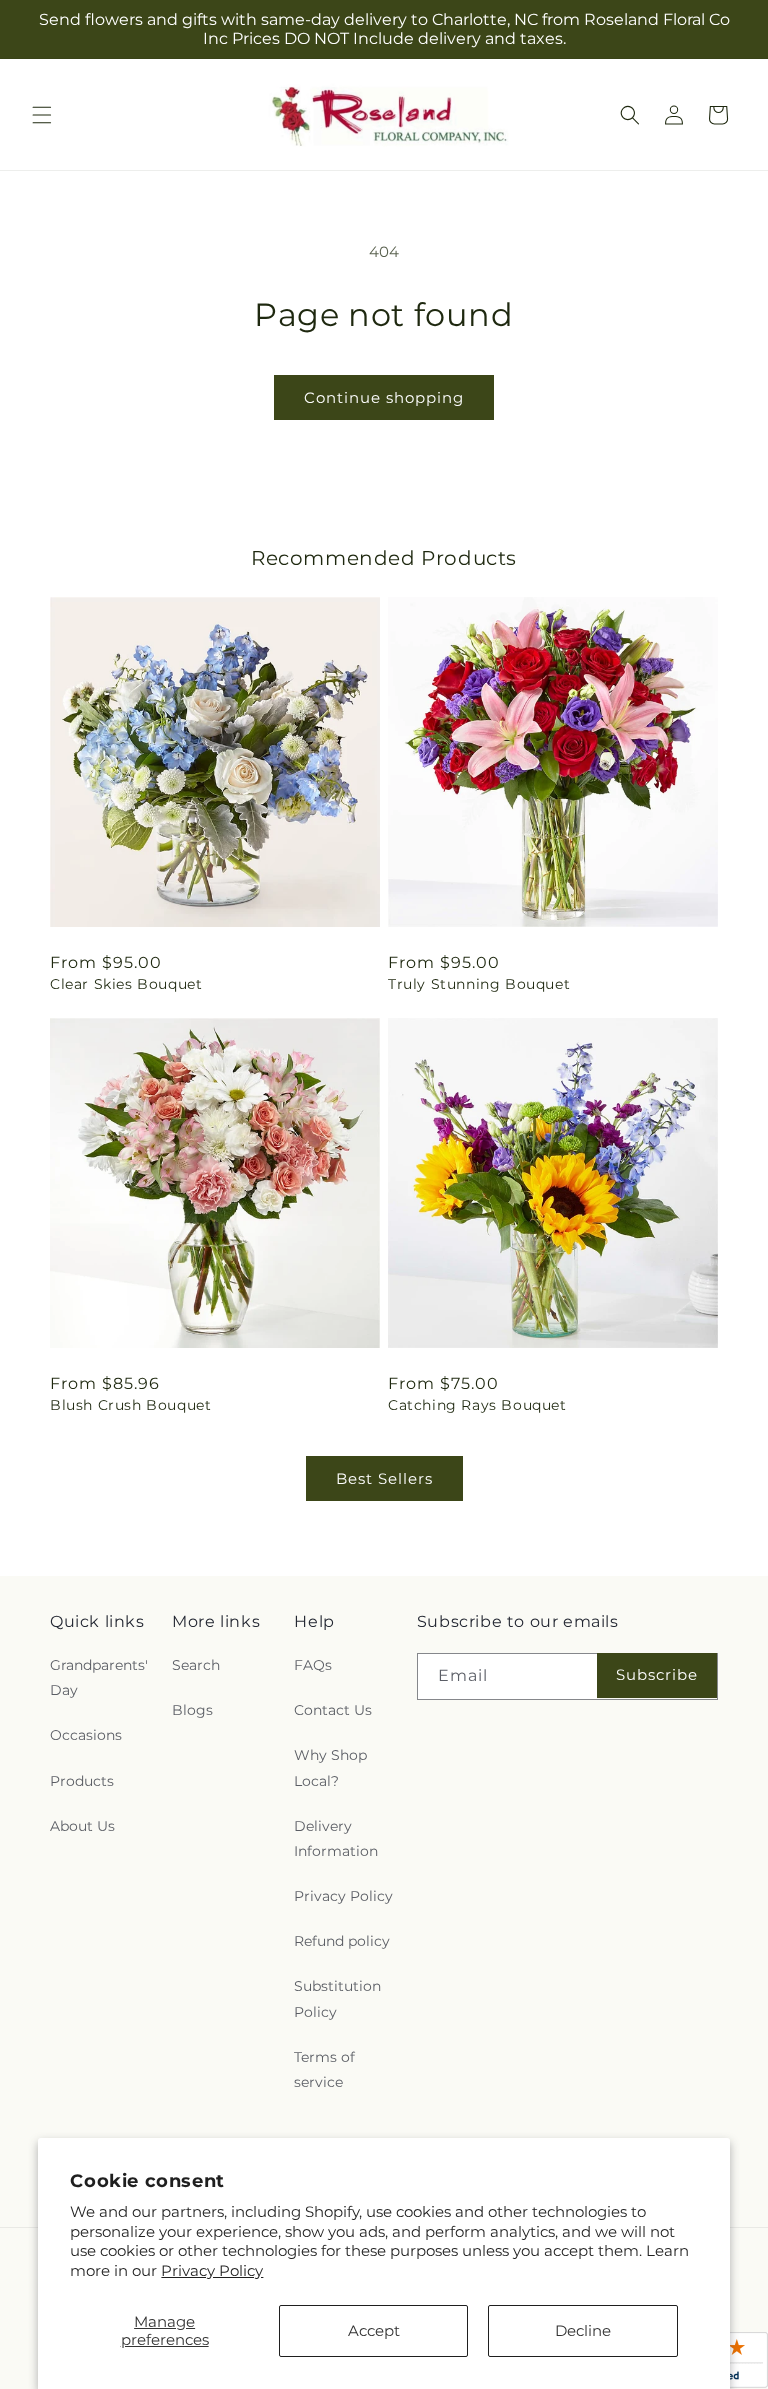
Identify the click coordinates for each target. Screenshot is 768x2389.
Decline (583, 2330)
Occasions (86, 1735)
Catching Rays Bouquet (477, 1405)
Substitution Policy (337, 1998)
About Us (82, 1826)
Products (82, 1781)
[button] (42, 115)
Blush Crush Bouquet (130, 1405)
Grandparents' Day (99, 1677)
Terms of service (324, 2069)
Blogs (192, 1710)
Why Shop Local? (330, 1767)
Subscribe (657, 1674)
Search (196, 1665)
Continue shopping (384, 397)
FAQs (313, 1665)
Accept (374, 2330)
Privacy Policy (212, 2270)
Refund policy (342, 1941)
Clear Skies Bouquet (126, 984)
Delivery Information (336, 1838)
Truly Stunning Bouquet (479, 984)
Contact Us (333, 1710)
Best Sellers (384, 1478)
